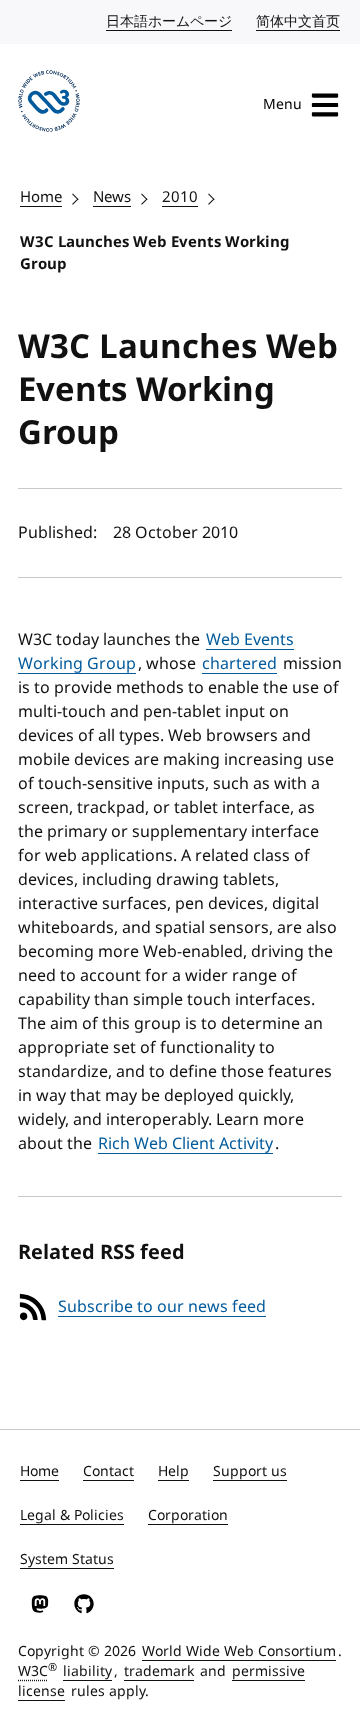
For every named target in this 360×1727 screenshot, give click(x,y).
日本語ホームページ (170, 21)
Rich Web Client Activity (185, 1144)
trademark (159, 1671)
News (112, 197)
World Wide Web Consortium (239, 1651)
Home (41, 197)
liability (87, 1671)
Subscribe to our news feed (162, 1307)
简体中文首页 (299, 21)
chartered (239, 664)
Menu (282, 104)
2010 (180, 197)
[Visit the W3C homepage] (49, 104)
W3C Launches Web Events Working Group (155, 253)
